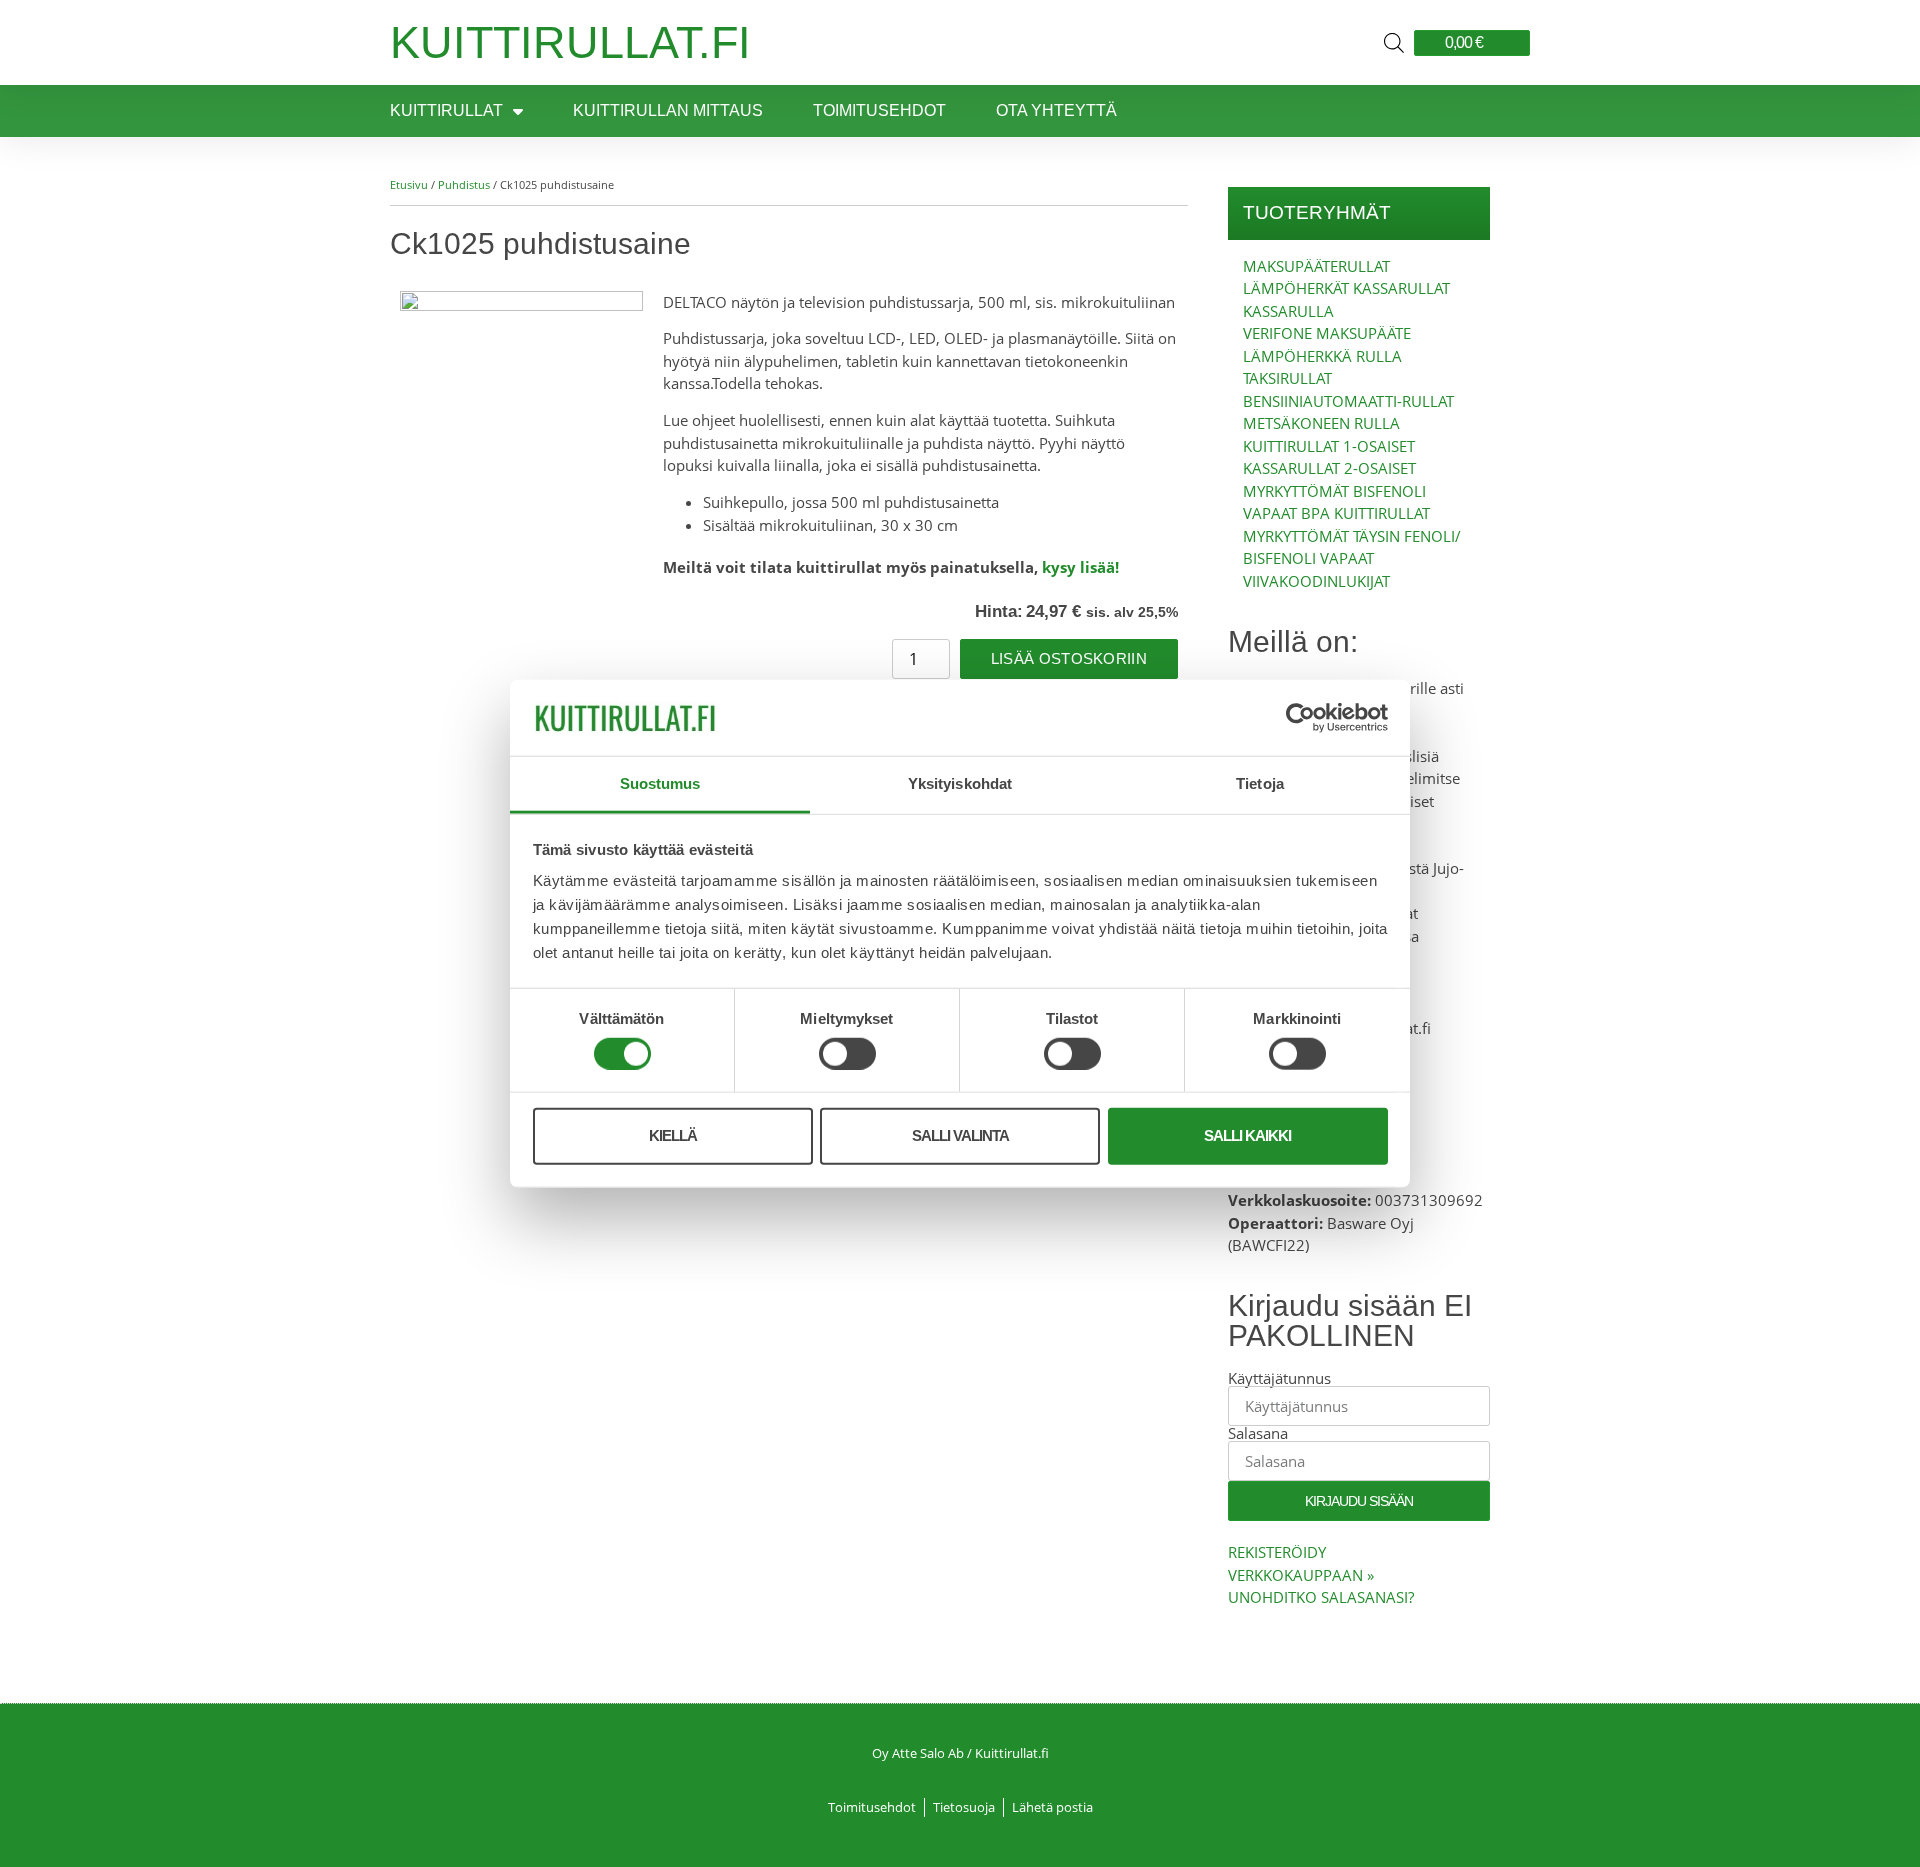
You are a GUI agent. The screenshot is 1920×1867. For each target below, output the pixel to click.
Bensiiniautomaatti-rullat (1348, 401)
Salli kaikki (1247, 1135)
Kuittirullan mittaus (668, 110)
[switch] (847, 1053)
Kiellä (673, 1135)
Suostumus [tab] (660, 783)
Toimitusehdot (879, 110)
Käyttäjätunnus (1279, 1378)
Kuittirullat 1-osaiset (1329, 446)
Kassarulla (1288, 311)
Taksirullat (1287, 378)
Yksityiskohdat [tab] (960, 783)
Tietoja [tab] (1260, 783)
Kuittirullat (446, 110)
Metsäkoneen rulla (1321, 423)
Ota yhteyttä (1056, 110)
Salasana (1258, 1433)
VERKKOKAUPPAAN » (1301, 1575)
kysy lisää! (1080, 567)
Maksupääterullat (1316, 266)
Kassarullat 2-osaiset (1329, 468)
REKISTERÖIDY (1277, 1552)
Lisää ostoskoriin (1069, 658)
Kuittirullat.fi (570, 42)
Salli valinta (960, 1135)
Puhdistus (464, 184)
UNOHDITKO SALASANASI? (1321, 1597)
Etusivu (409, 184)
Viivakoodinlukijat (1316, 581)
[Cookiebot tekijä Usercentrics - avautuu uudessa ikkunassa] (1300, 718)
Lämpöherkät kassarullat (1346, 288)
